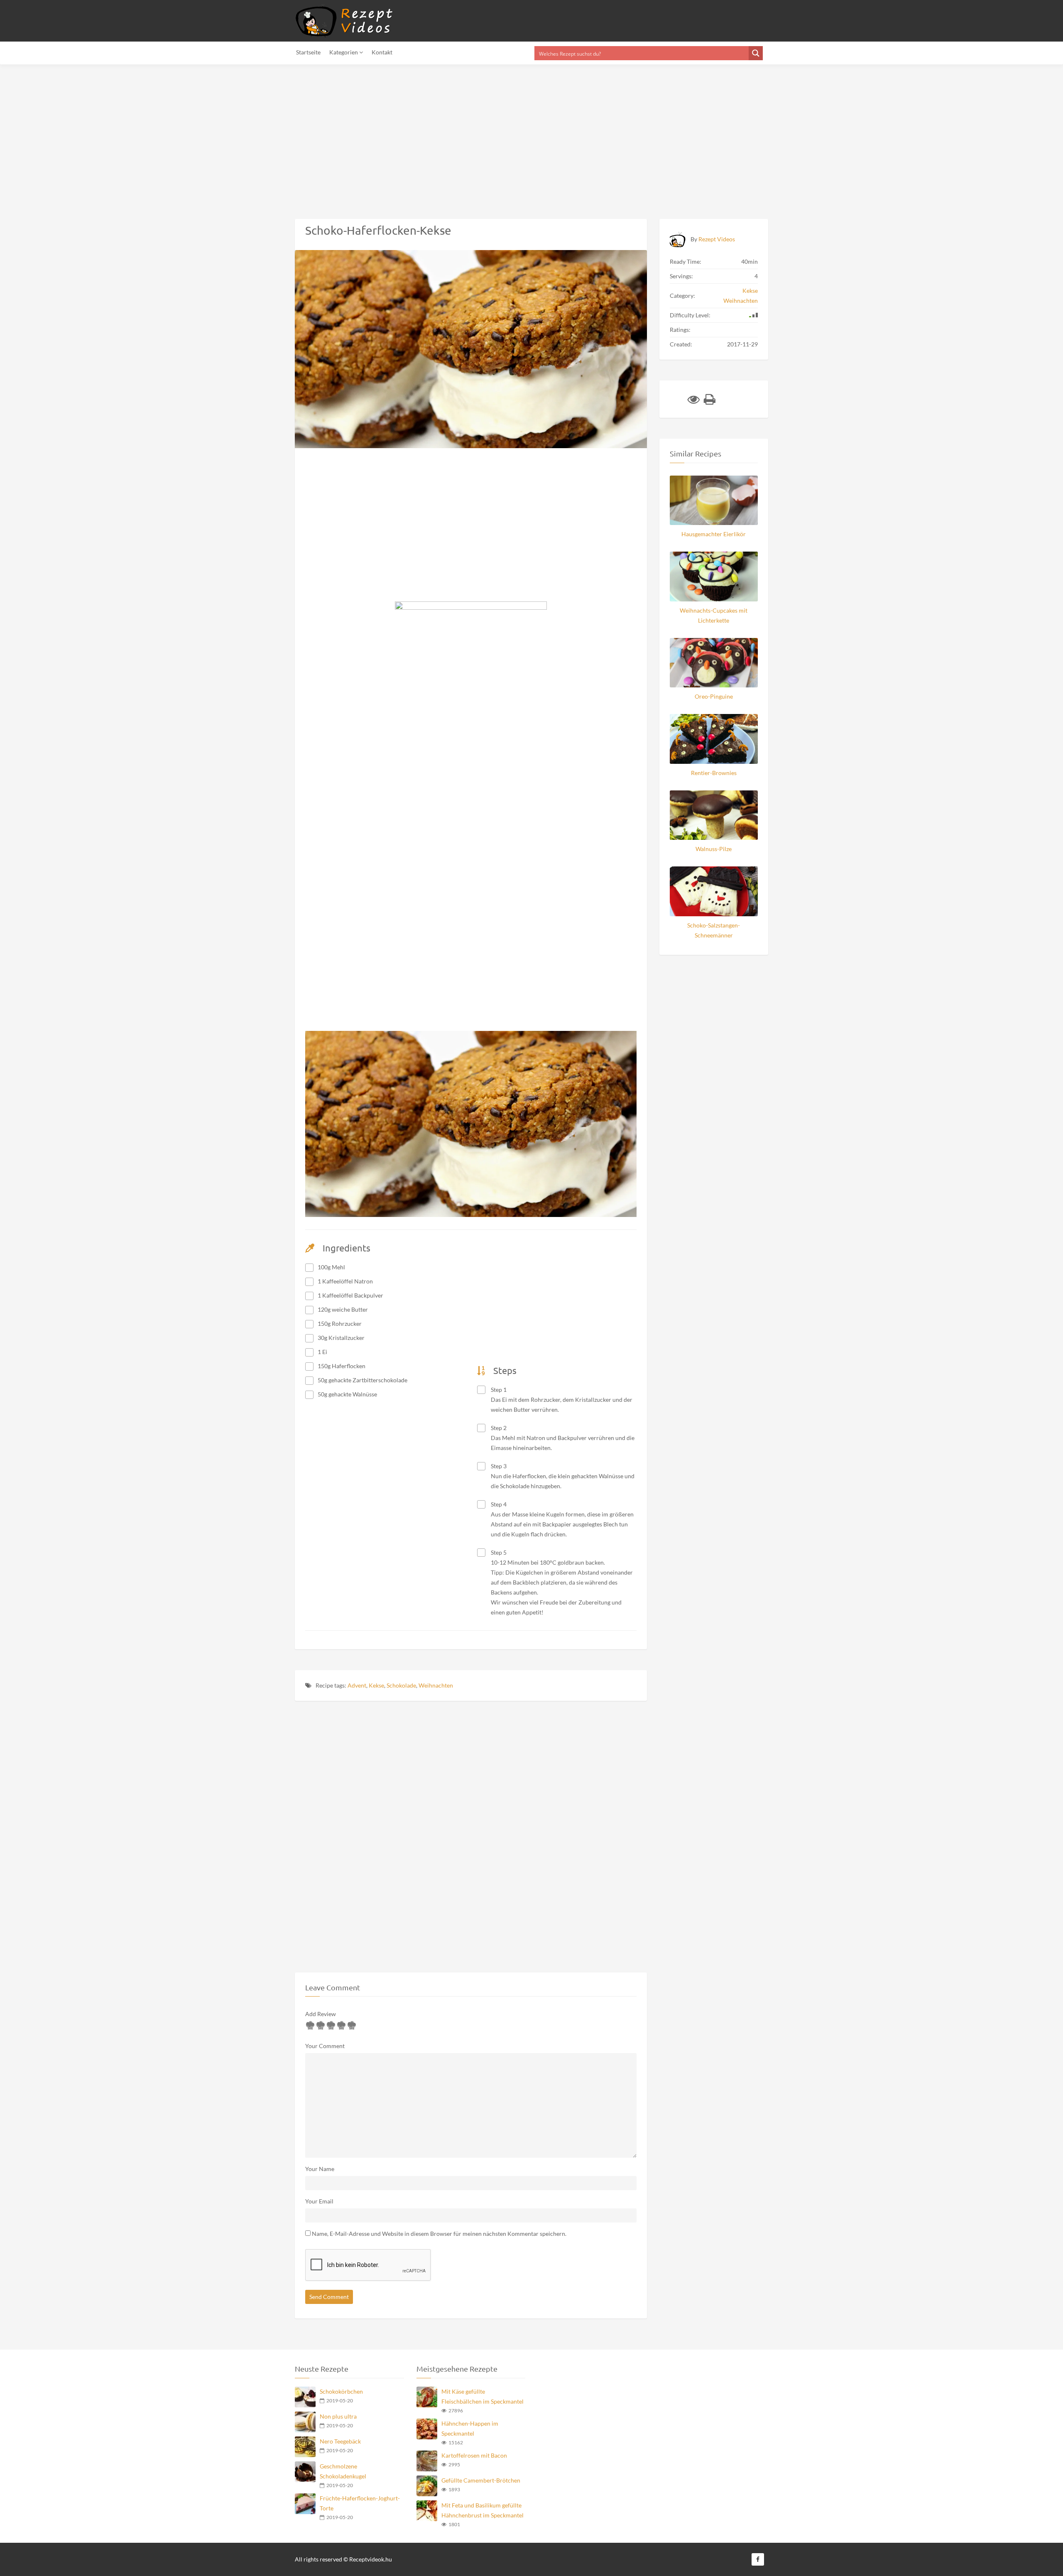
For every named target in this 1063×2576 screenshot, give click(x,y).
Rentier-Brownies (714, 773)
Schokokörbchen (341, 2391)
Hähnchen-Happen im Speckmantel (470, 2428)
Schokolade (401, 1685)
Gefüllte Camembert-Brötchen (481, 2480)
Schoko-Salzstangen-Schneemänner (714, 930)
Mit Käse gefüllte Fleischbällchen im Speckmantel (483, 2396)
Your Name (320, 2169)
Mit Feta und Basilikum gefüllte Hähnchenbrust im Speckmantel (483, 2510)
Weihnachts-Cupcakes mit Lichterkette (714, 615)
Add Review (321, 2014)
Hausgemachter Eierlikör (714, 534)
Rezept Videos (717, 239)
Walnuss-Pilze (714, 849)
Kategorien (344, 52)
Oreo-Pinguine (714, 696)
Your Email (319, 2201)
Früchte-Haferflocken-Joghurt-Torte (360, 2503)
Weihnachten (436, 1685)
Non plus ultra (338, 2416)
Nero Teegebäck (340, 2441)
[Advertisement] (249, 137)
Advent (357, 1685)
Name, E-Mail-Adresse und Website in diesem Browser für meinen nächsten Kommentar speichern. (439, 2234)
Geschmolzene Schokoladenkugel (343, 2471)
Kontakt (382, 52)
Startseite (308, 52)
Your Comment (325, 2046)
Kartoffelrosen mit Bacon (474, 2455)
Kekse (376, 1685)
